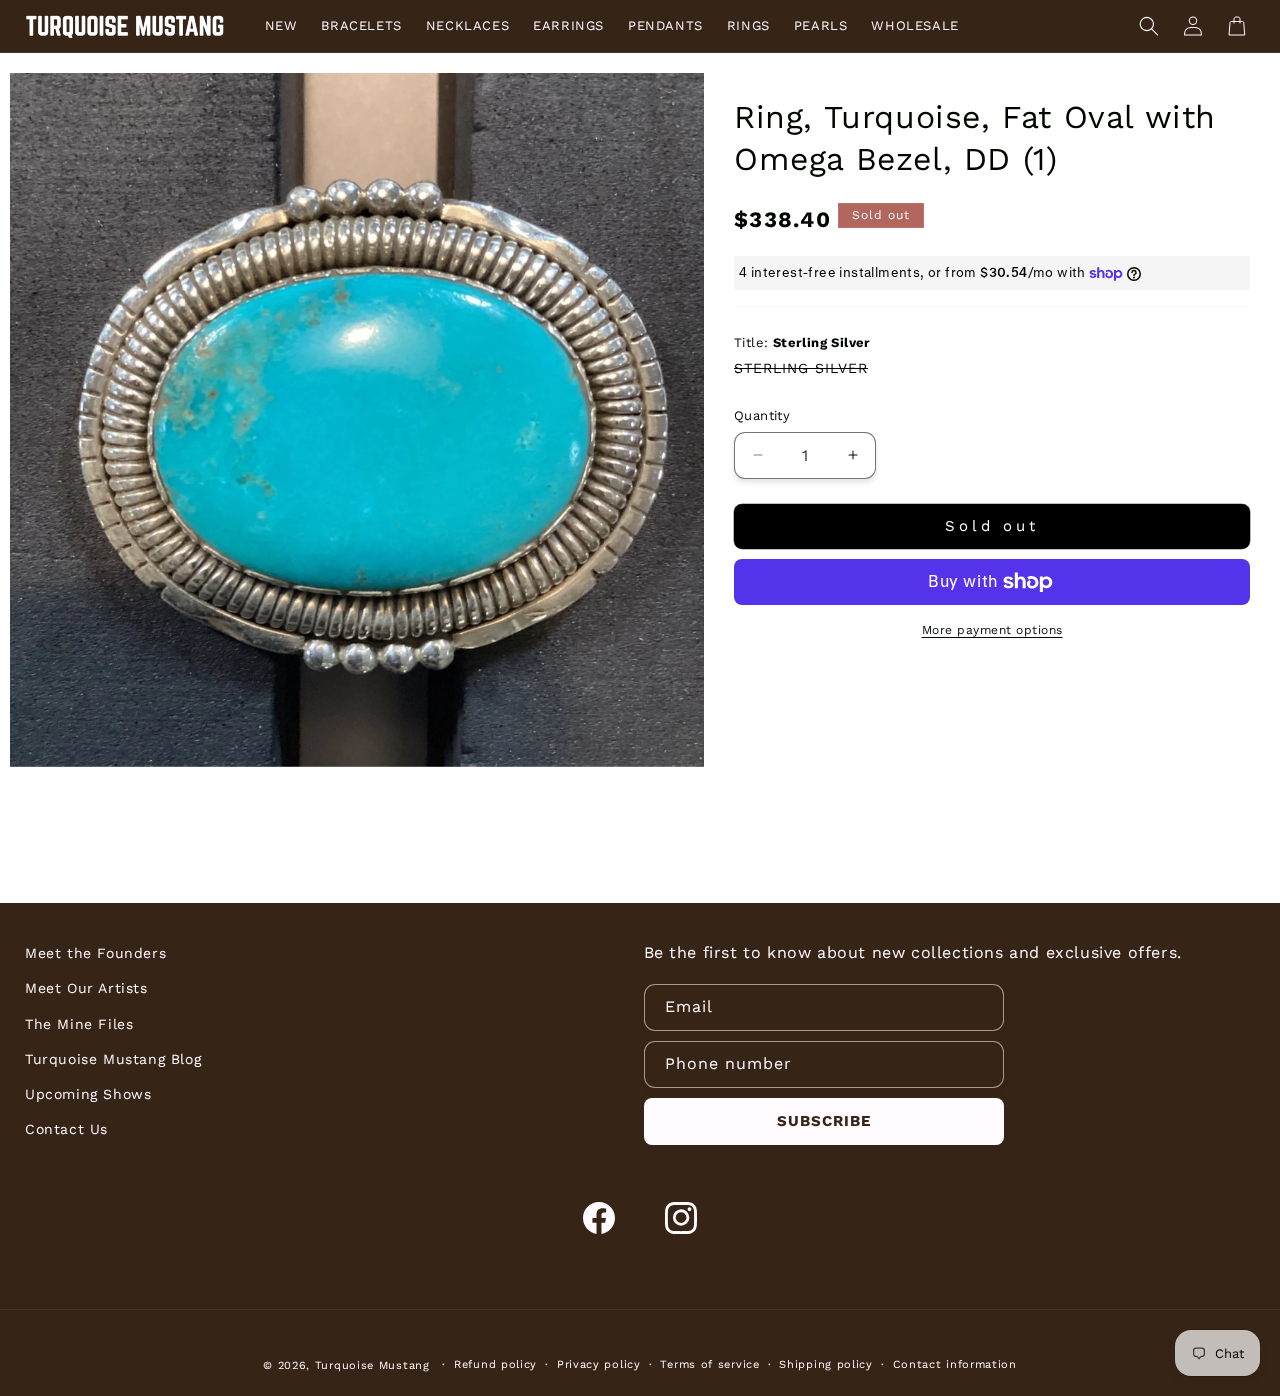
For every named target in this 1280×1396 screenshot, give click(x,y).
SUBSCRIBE (824, 1121)
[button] (1149, 26)
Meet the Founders (95, 953)
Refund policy (495, 1364)
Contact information (955, 1364)
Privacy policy (599, 1364)
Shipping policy (826, 1364)
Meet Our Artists (86, 988)
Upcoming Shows (88, 1094)
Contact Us (66, 1129)
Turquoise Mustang (372, 1365)
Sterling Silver (801, 368)
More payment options (992, 630)
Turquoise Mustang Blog (113, 1059)
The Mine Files (79, 1024)
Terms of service (709, 1364)
